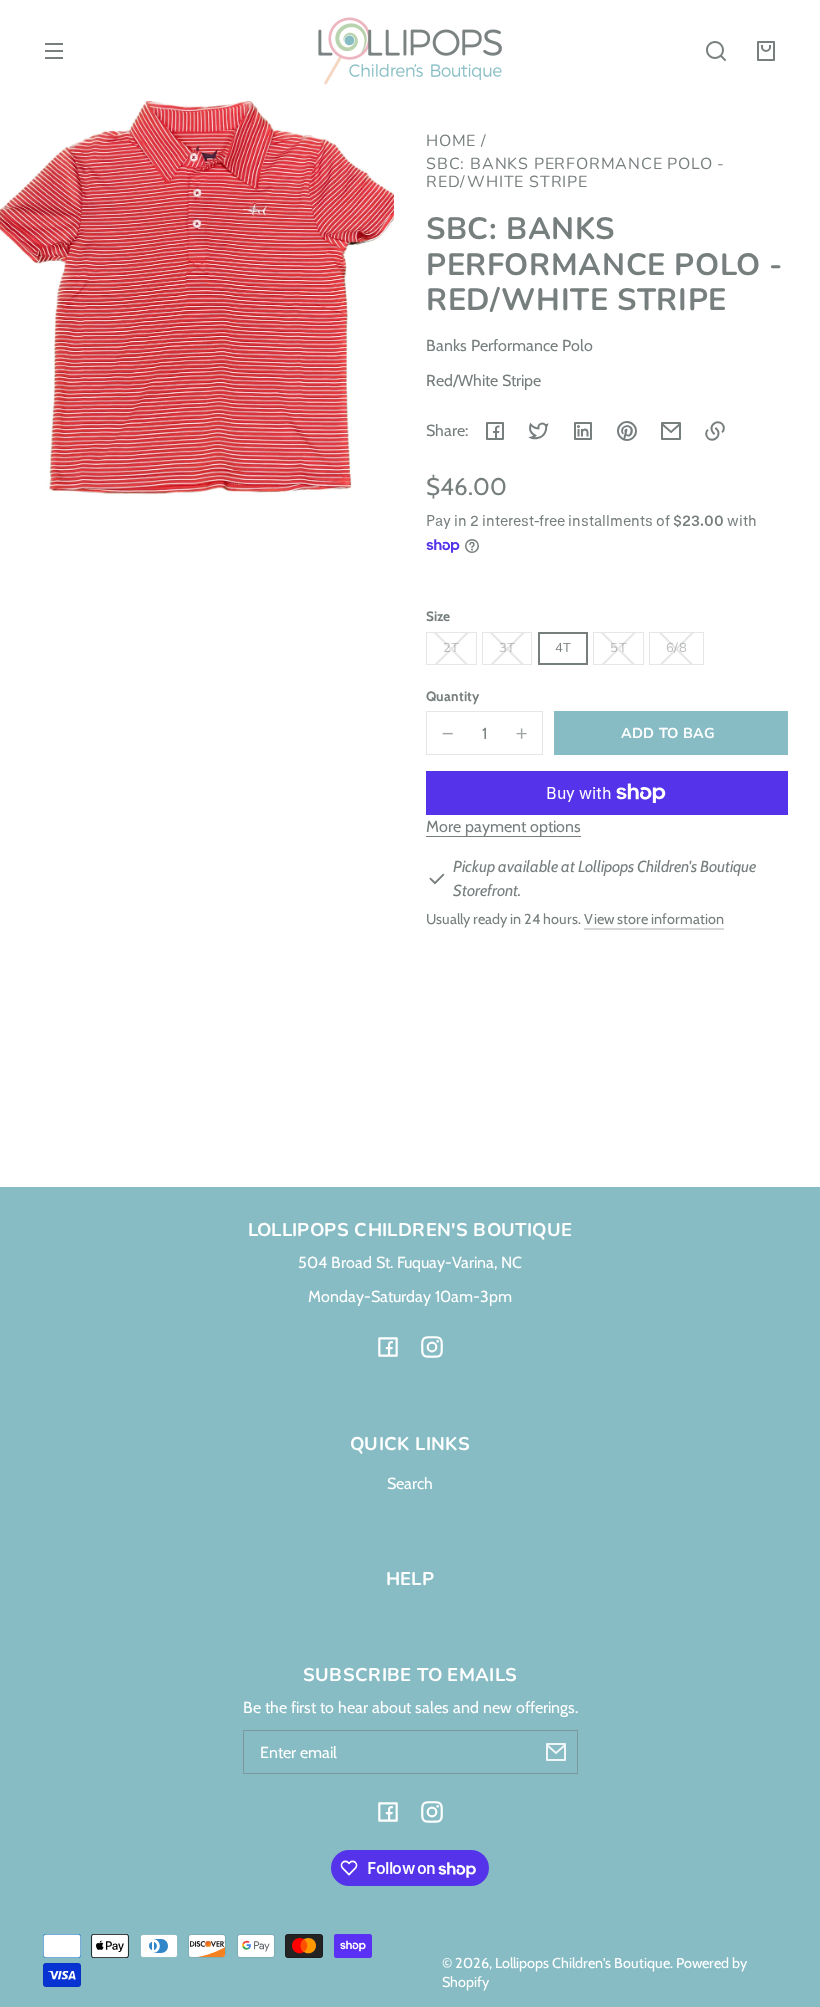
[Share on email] (671, 431)
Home (451, 142)
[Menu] (54, 51)
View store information (654, 919)
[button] (716, 51)
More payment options (503, 826)
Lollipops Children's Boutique (582, 1963)
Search (410, 1483)
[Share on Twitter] (539, 431)
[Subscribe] (556, 1752)
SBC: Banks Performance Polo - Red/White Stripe (575, 174)
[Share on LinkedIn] (583, 431)
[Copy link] (715, 431)
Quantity (452, 696)
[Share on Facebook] (495, 431)
